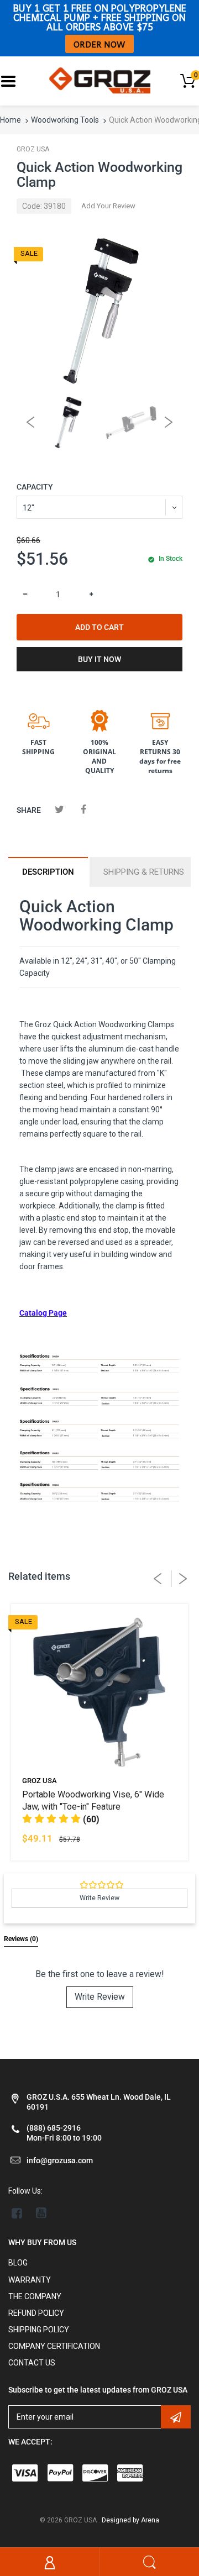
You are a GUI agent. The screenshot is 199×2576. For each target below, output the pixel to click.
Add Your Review (108, 206)
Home (11, 120)
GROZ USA (33, 149)
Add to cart (99, 627)
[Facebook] (83, 809)
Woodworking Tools (65, 120)
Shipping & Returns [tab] (144, 872)
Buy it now (99, 659)
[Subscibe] (176, 2417)
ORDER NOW (99, 44)
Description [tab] (48, 872)
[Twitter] (59, 809)
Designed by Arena (130, 2520)
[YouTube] (41, 2213)
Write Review (100, 1997)
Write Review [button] (99, 1898)
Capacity (35, 487)
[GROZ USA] (100, 80)
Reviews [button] (21, 1939)
